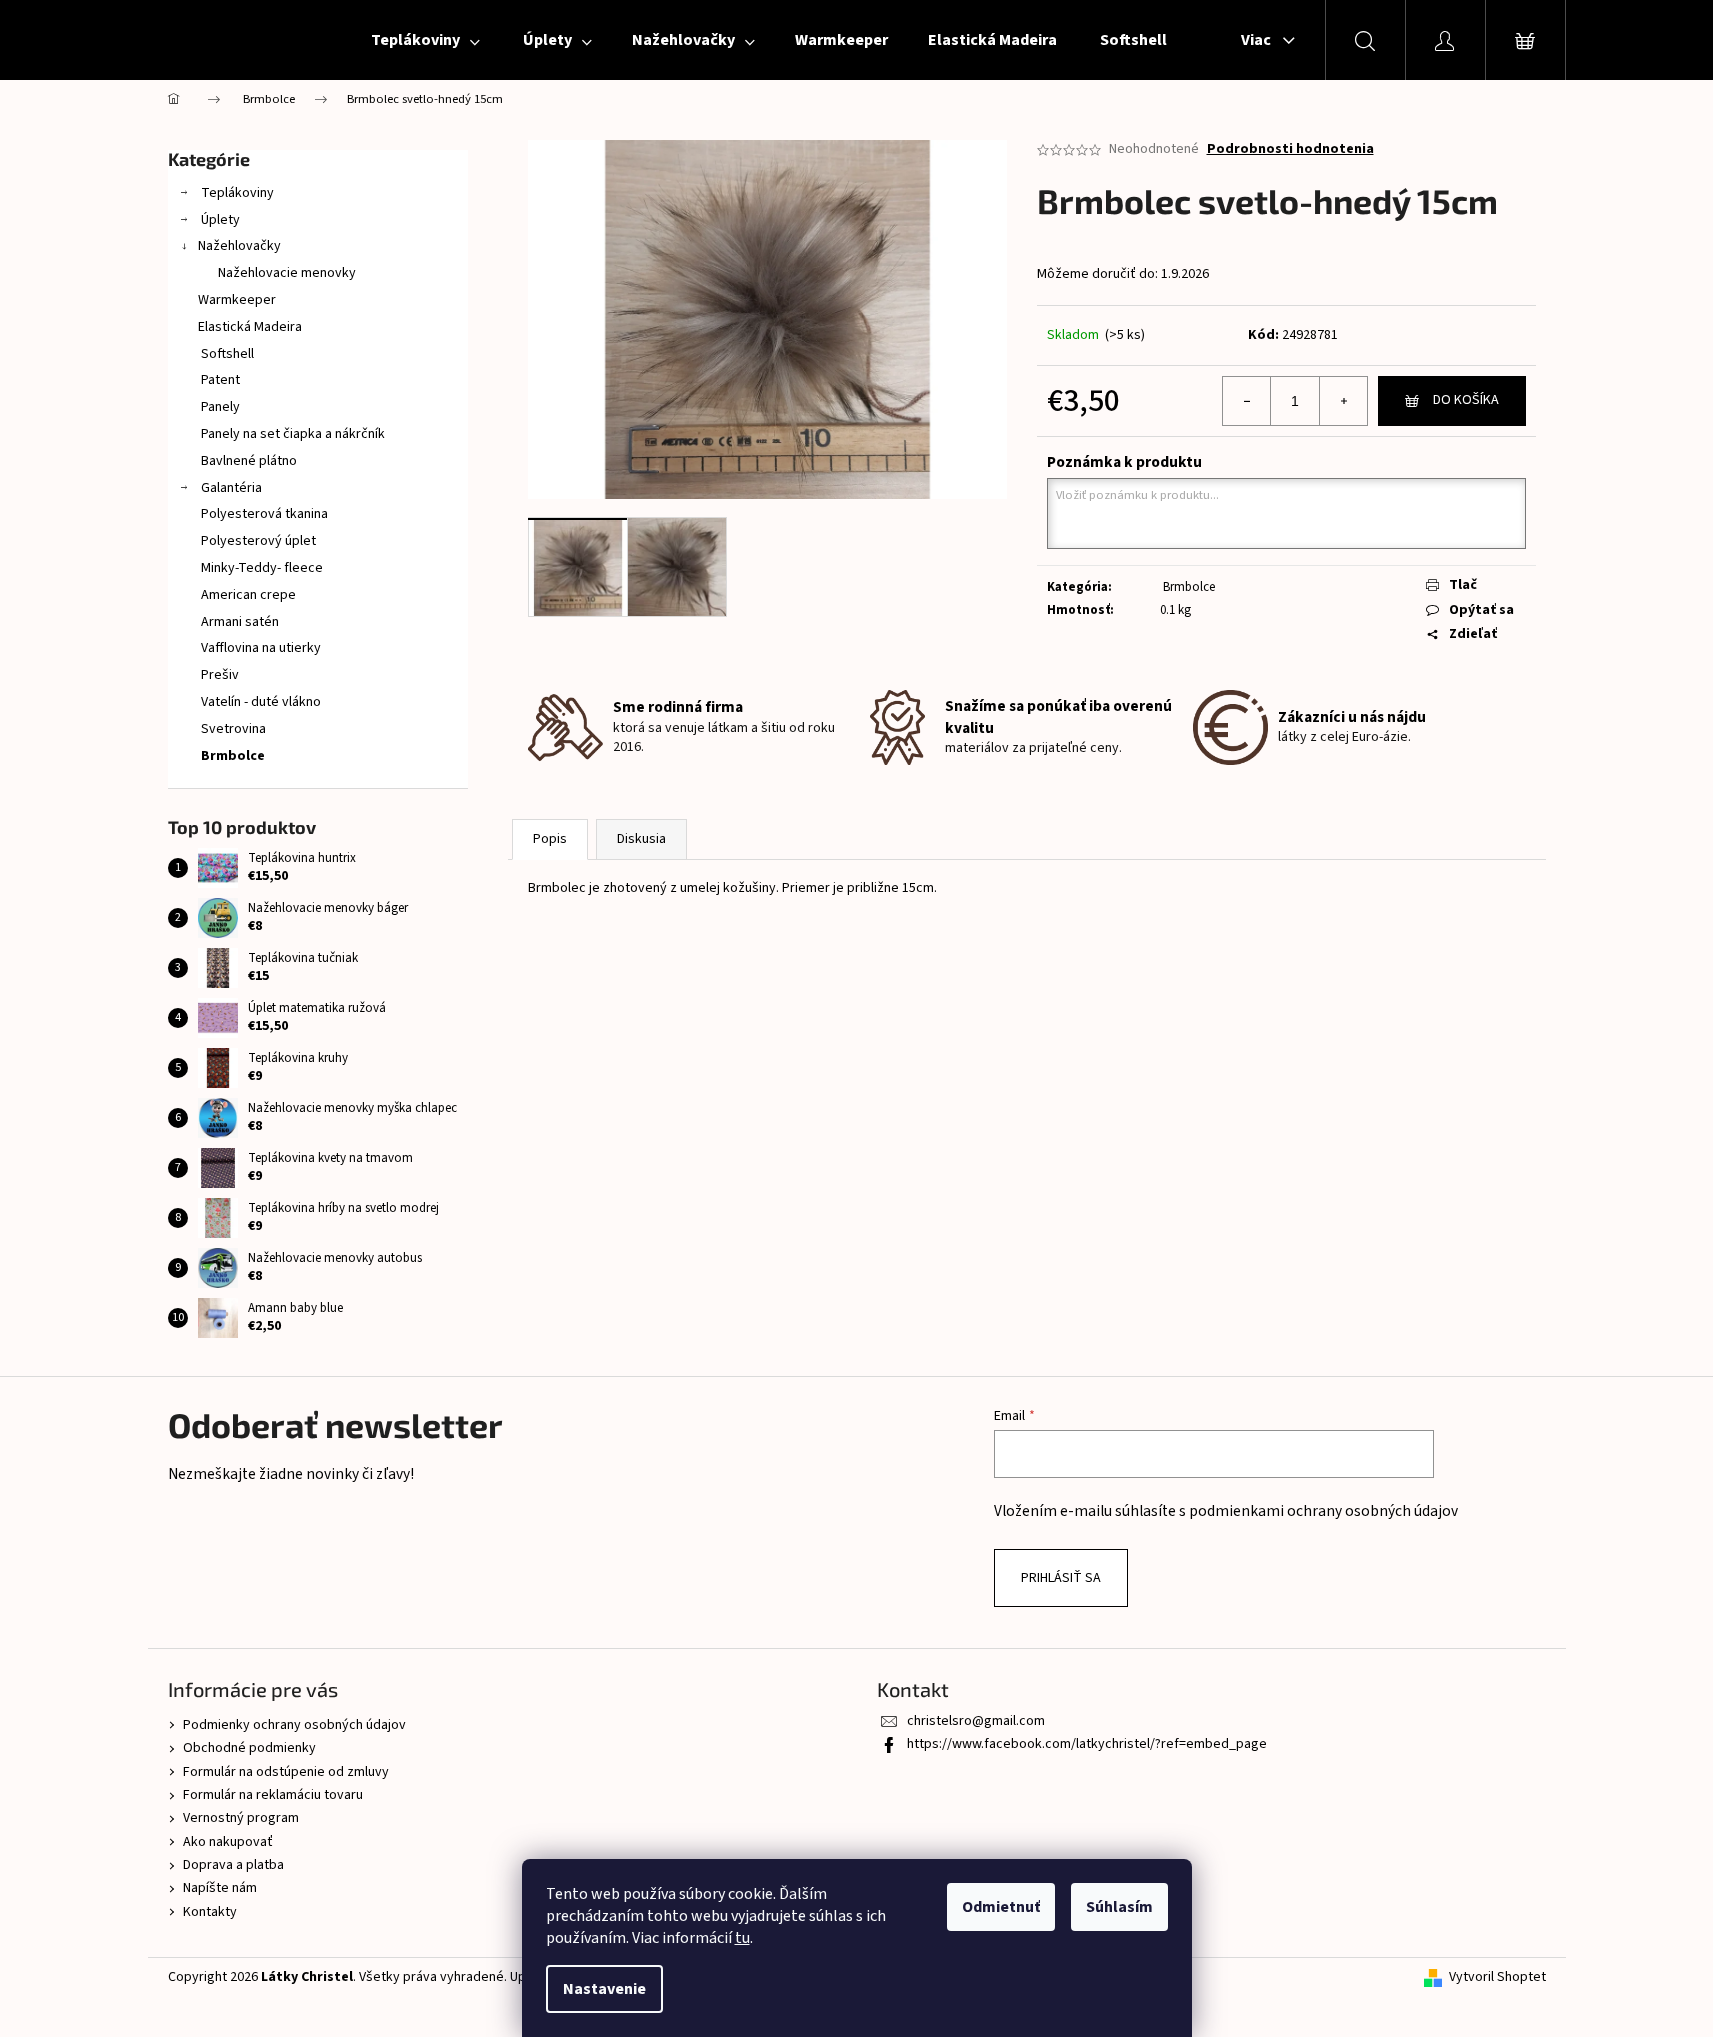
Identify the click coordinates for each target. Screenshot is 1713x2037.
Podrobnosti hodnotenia (1290, 149)
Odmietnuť (1001, 1907)
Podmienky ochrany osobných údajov (294, 1725)
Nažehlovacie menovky (287, 273)
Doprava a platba (233, 1865)
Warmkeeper (237, 300)
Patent (219, 380)
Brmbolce (231, 756)
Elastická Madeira (250, 327)
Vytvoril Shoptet (1497, 1977)
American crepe (247, 595)
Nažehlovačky (239, 246)
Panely (219, 407)
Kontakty (210, 1912)
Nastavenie (604, 1989)
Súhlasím (1119, 1907)
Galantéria (230, 488)
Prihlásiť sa (1061, 1578)
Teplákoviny (236, 193)
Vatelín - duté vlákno (259, 702)
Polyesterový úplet (257, 541)
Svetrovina (232, 729)
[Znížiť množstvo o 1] (1247, 401)
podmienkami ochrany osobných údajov (1323, 1511)
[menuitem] (424, 40)
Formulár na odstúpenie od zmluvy (286, 1772)
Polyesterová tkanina (263, 514)
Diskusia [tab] (641, 839)
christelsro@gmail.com (976, 1721)
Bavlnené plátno (247, 461)
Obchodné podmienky (249, 1748)
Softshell (226, 354)
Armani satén (238, 622)
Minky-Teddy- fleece (260, 568)
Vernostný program (241, 1818)
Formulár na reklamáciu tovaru (273, 1795)
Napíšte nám (220, 1888)
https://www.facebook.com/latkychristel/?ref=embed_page (1087, 1744)
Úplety (219, 220)
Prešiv (218, 675)
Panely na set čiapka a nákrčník (291, 434)
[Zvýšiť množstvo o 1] (1343, 401)
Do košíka (1466, 400)
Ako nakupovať (228, 1842)
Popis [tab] (550, 839)
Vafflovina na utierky (259, 648)
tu (742, 1938)
